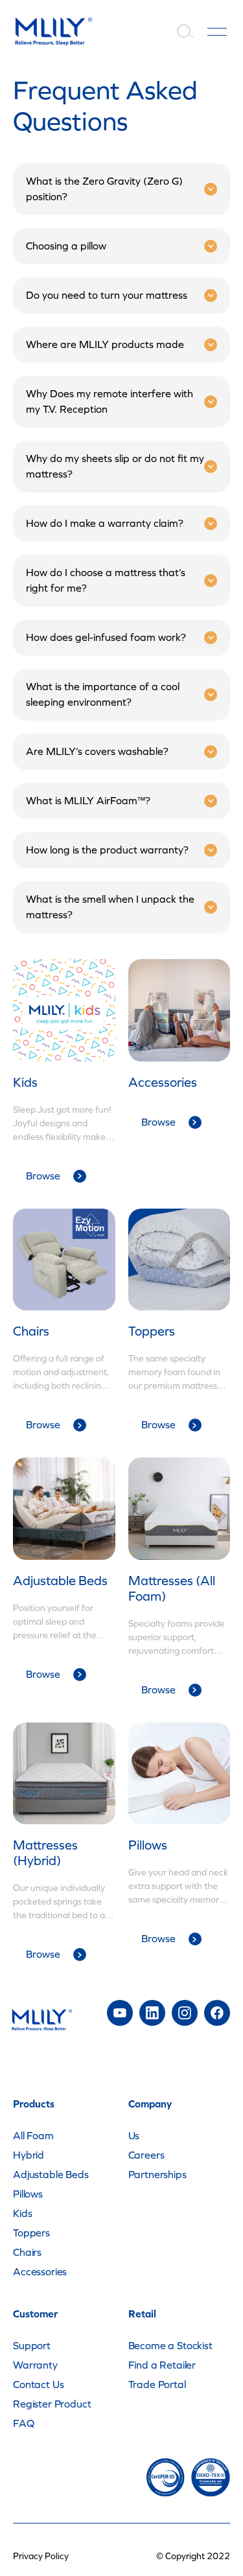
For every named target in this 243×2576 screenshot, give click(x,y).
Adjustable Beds (51, 2175)
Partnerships (157, 2175)
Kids (22, 2213)
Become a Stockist (170, 2346)
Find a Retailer (162, 2365)
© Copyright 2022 (193, 2556)
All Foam (33, 2136)
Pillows (28, 2194)
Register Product (52, 2404)
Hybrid (29, 2155)
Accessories (40, 2272)
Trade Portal (157, 2385)
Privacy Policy (41, 2556)
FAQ (24, 2423)
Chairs (27, 2252)
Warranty (35, 2365)
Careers (146, 2155)
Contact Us (38, 2385)
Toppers (31, 2233)
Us (134, 2136)
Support (32, 2346)
